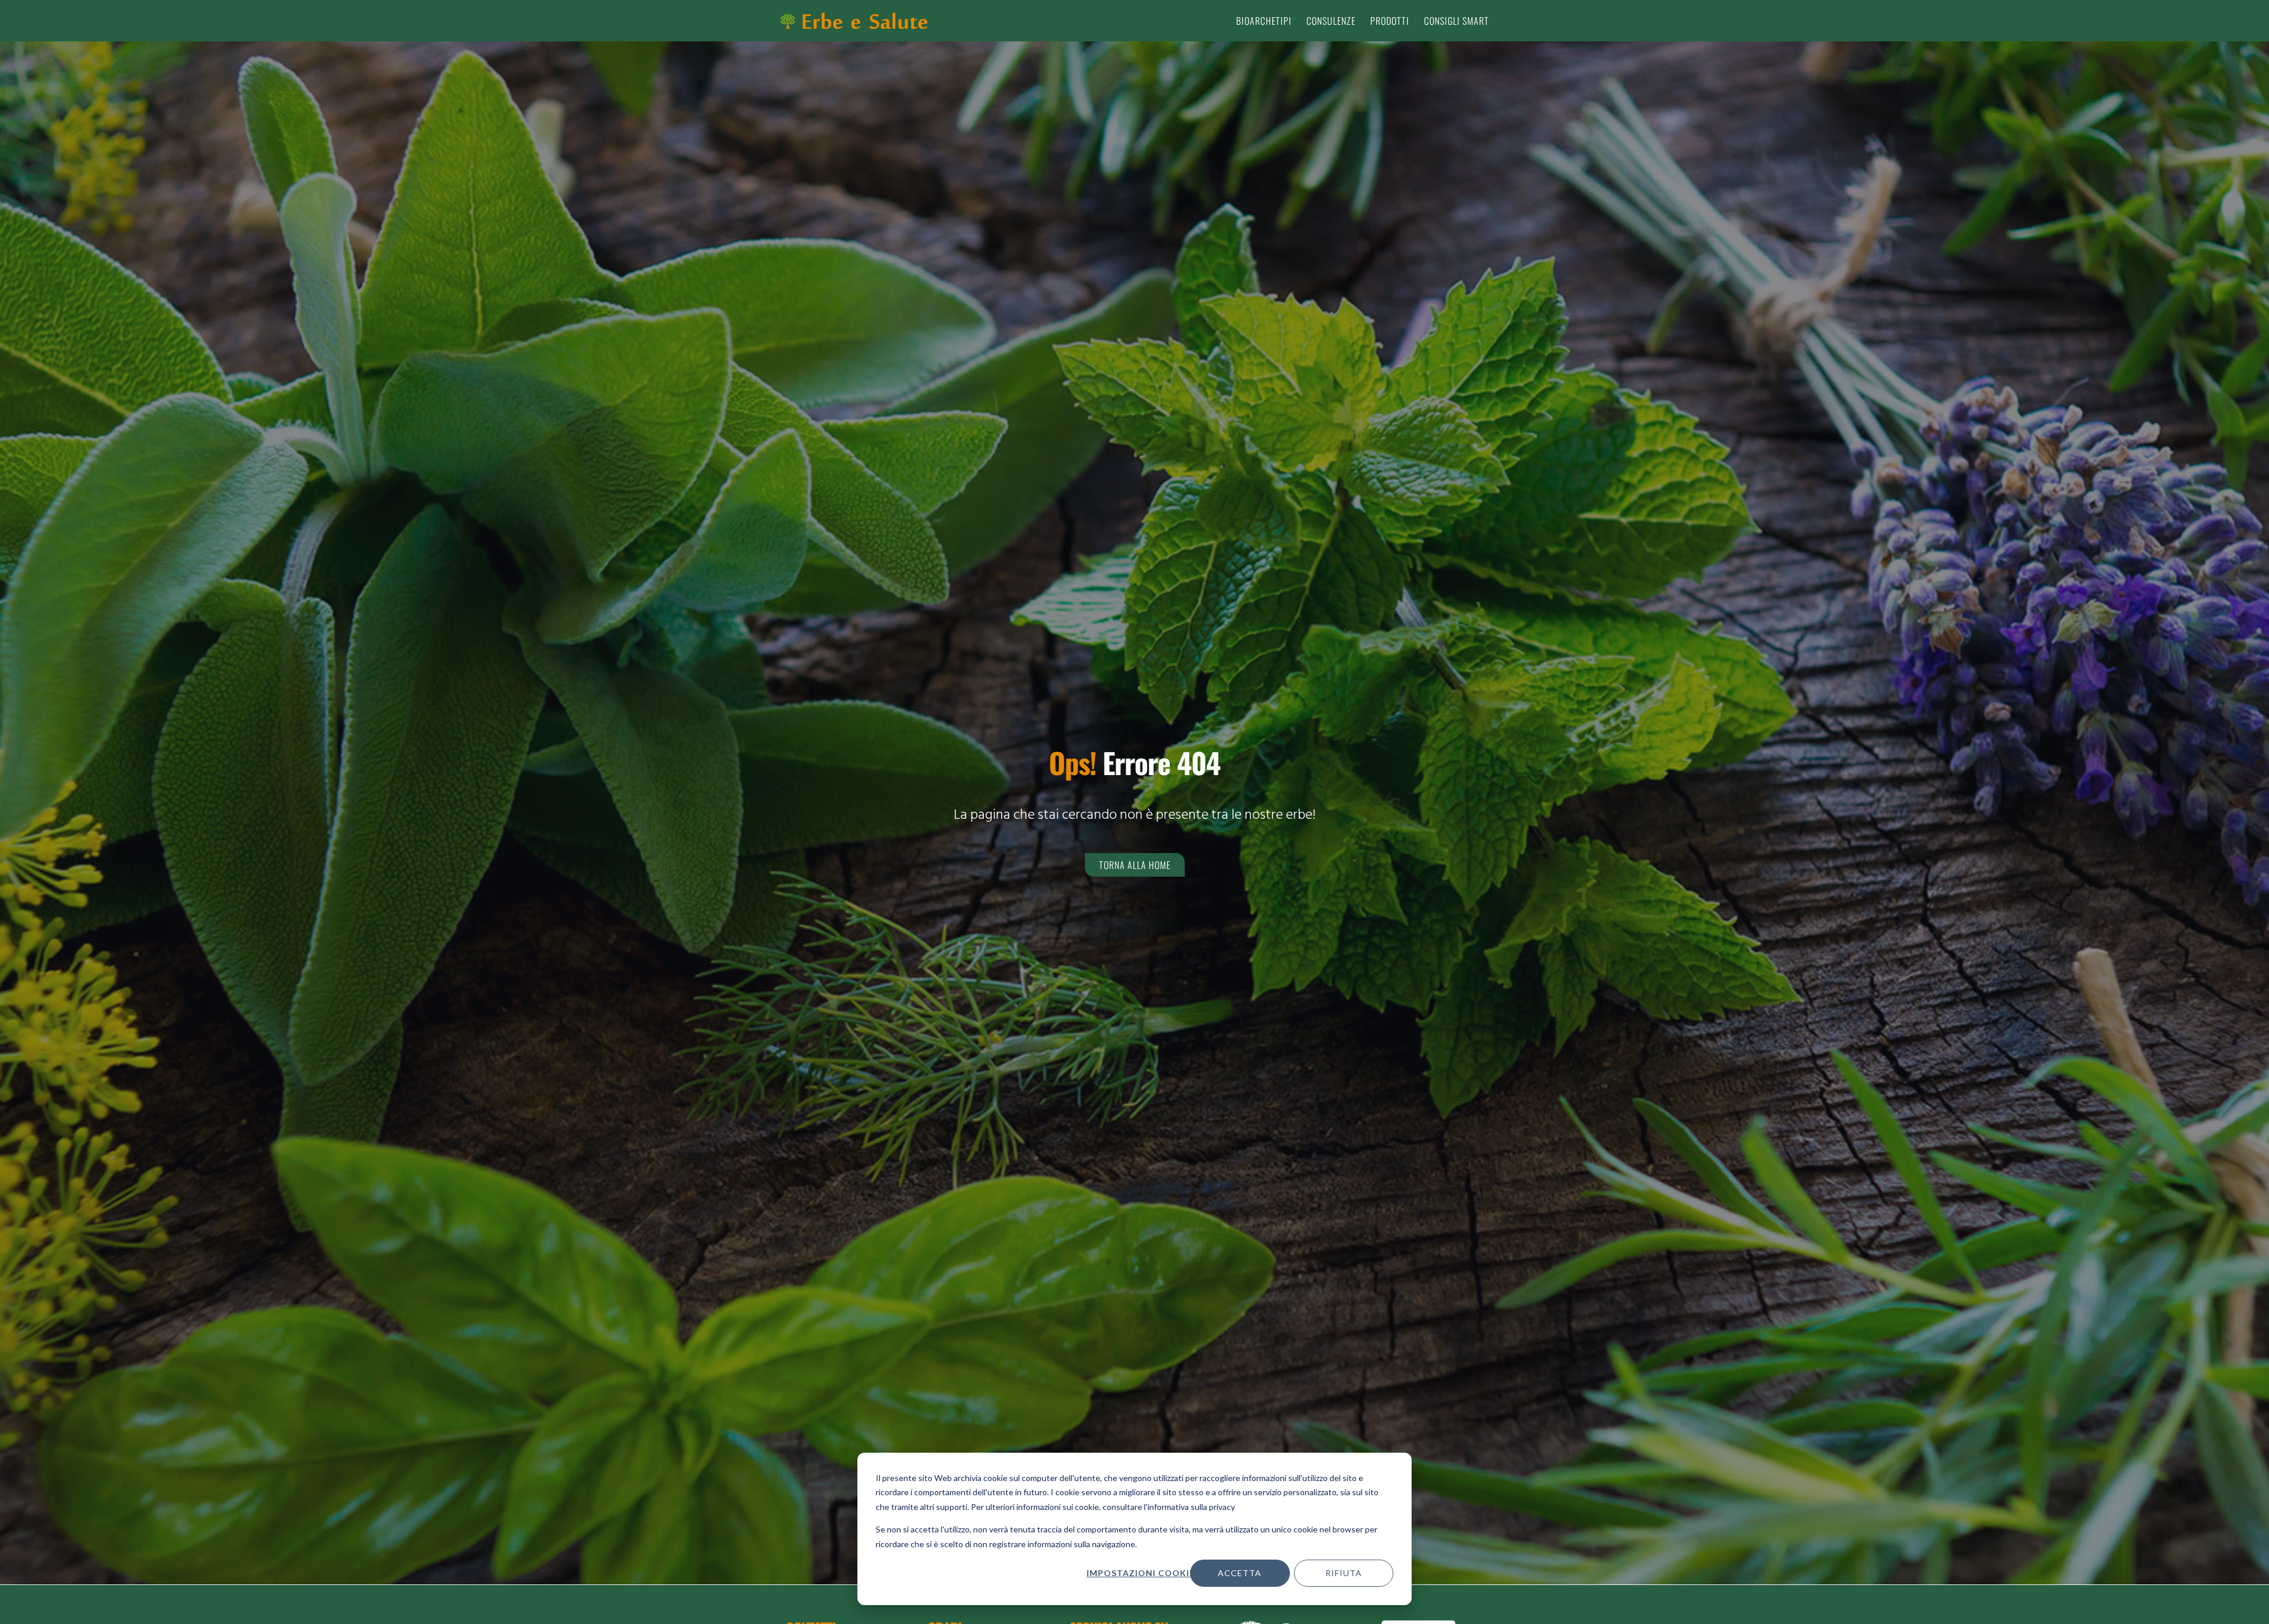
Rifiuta (1344, 1573)
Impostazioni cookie (1140, 1573)
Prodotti (1390, 21)
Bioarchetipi (1264, 21)
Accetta (1240, 1573)
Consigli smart (1457, 21)
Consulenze (1331, 21)
